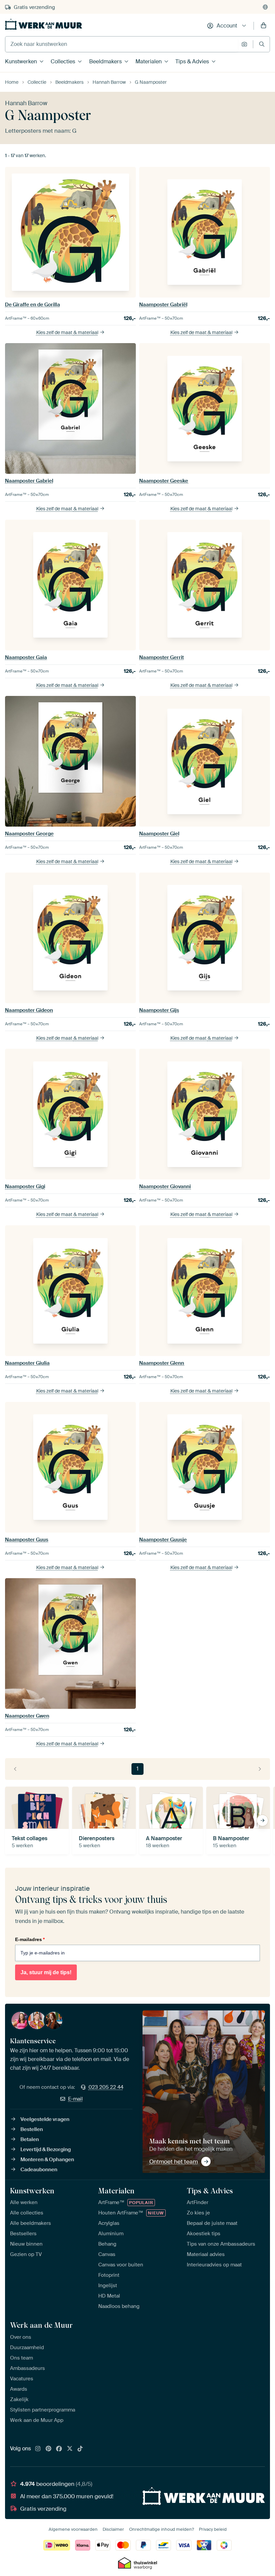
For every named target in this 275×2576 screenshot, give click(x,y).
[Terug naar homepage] (44, 24)
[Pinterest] (49, 2449)
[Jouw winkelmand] (264, 26)
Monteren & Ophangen (47, 2160)
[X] (70, 2449)
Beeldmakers (105, 61)
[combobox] (122, 44)
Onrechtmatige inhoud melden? (161, 2529)
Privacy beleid (213, 2529)
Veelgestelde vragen (45, 2119)
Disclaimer (113, 2529)
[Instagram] (38, 2449)
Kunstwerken (21, 61)
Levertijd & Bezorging (46, 2149)
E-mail (75, 2099)
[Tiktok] (80, 2449)
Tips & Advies (192, 61)
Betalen (30, 2139)
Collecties (63, 61)
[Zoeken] (262, 44)
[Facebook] (59, 2449)
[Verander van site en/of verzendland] (265, 7)
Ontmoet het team (174, 2162)
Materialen (149, 61)
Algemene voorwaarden (73, 2529)
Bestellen (32, 2129)
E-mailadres (30, 1939)
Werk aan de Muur (41, 2325)
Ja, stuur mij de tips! (46, 1972)
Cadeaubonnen (39, 2170)
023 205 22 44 (106, 2087)
